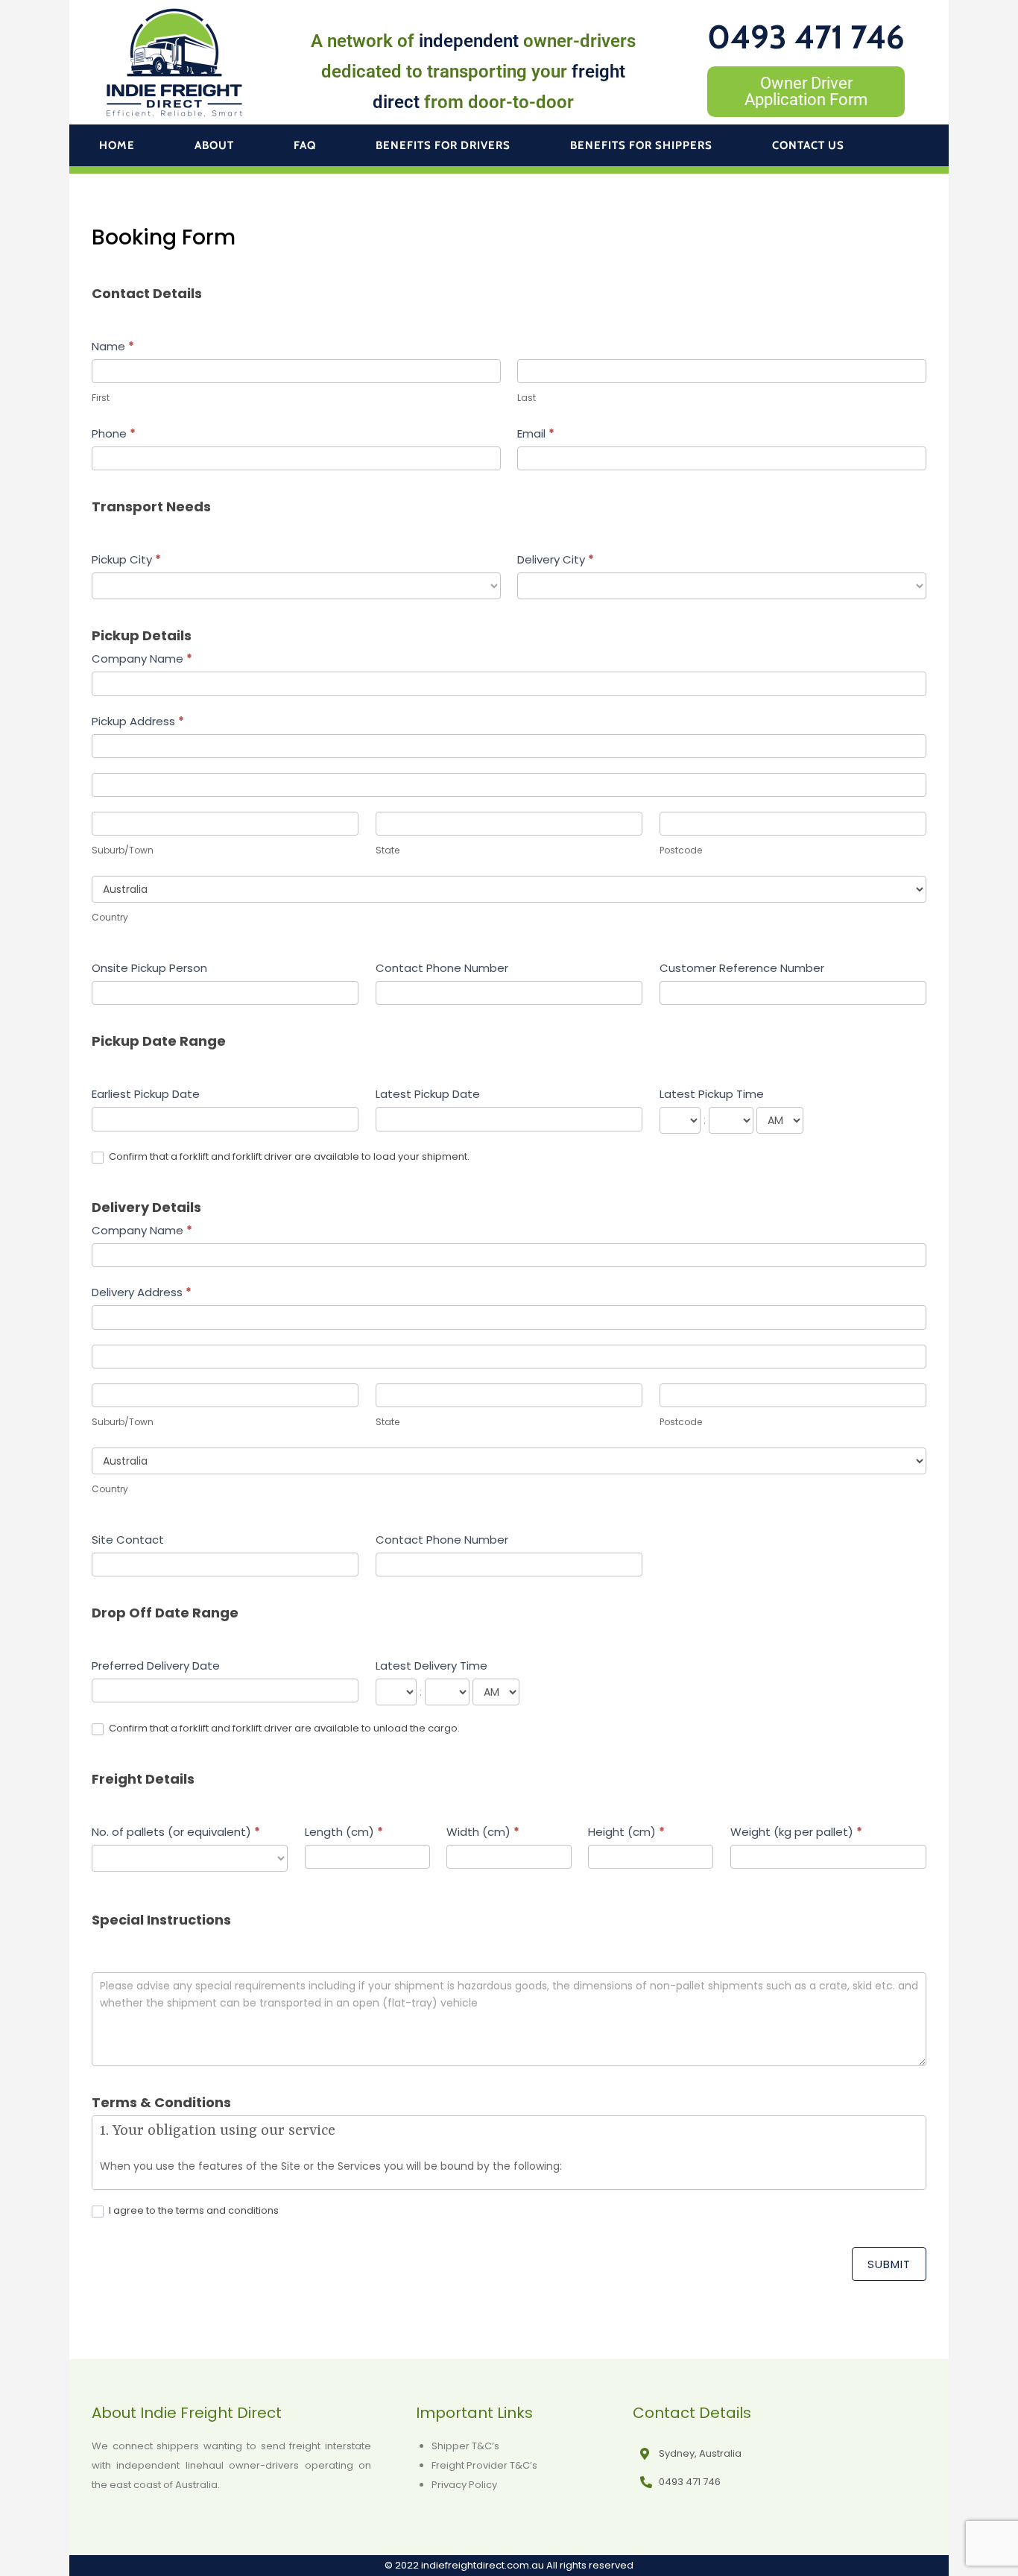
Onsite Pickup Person (149, 968)
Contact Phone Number (442, 968)
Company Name (142, 659)
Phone (114, 433)
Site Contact (128, 1540)
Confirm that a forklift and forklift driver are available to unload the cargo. (283, 1729)
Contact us (808, 145)
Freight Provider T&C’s (484, 2465)
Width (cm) (483, 1832)
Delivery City (556, 559)
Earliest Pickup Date (146, 1094)
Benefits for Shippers (641, 145)
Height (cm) (626, 1832)
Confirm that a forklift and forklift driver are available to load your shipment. (288, 1157)
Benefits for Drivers (443, 145)
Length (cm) (344, 1832)
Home (117, 145)
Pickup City (126, 559)
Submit (889, 2264)
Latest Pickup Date (428, 1094)
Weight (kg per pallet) (796, 1832)
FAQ (305, 145)
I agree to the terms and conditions (193, 2211)
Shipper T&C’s (465, 2446)
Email (536, 433)
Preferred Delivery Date (156, 1666)
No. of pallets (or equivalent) (176, 1832)
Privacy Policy (464, 2485)
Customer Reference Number (742, 968)
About (214, 145)
